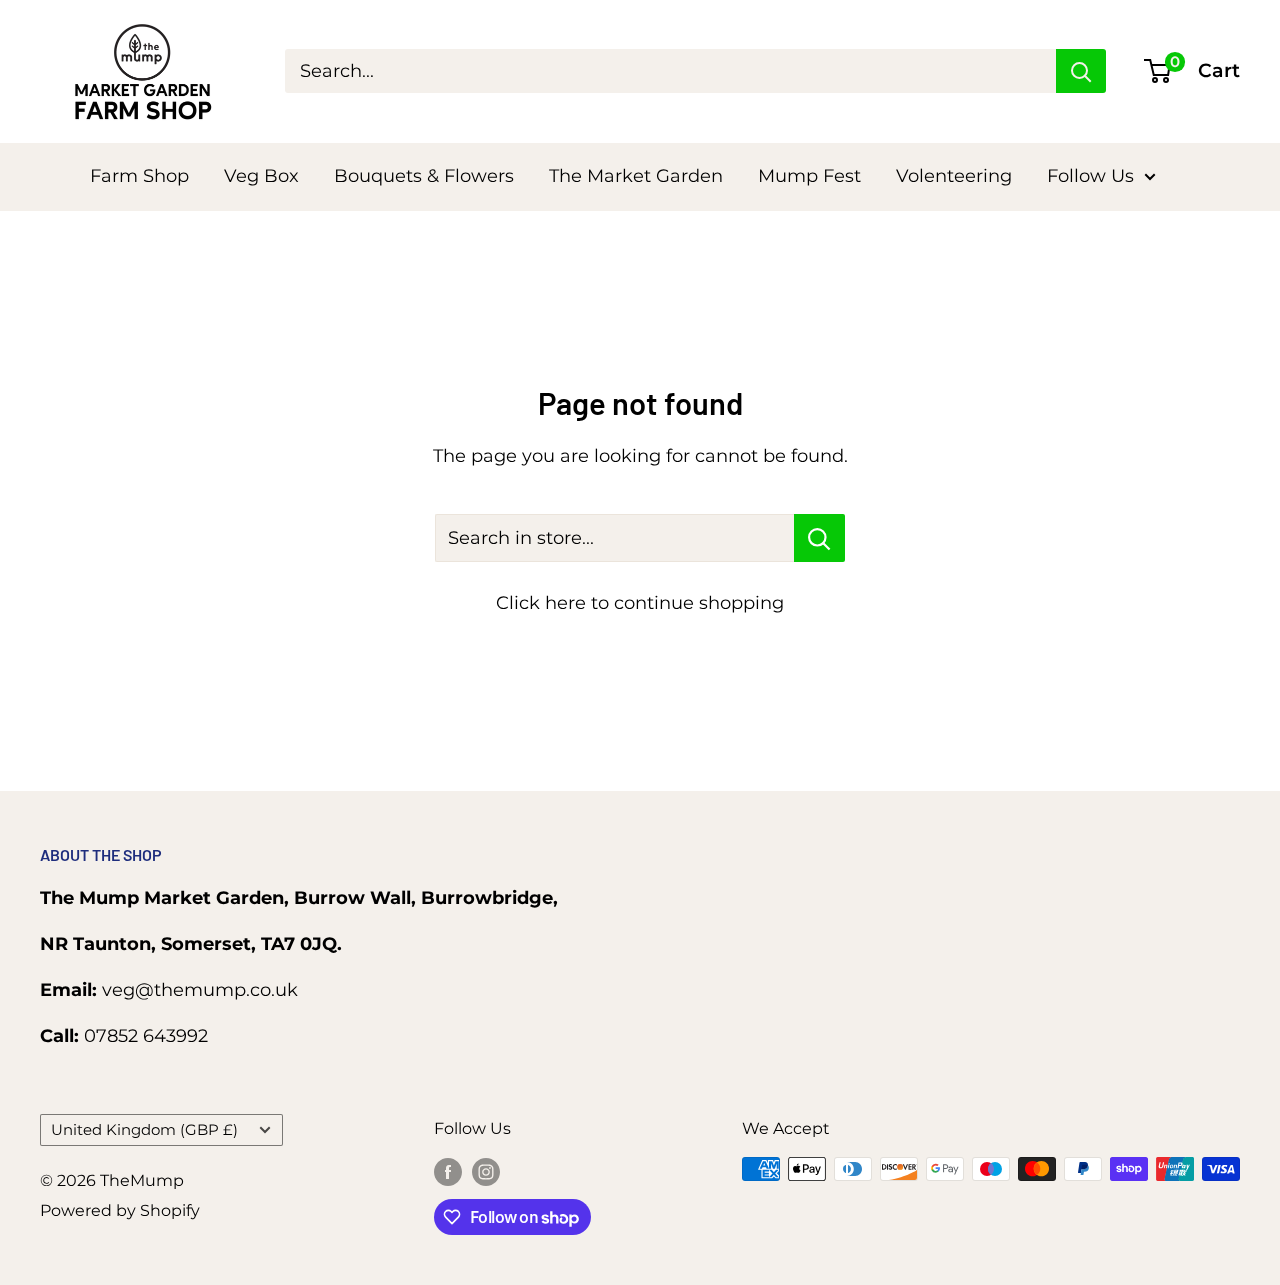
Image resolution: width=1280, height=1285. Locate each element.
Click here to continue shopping (640, 603)
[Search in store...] (819, 538)
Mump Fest (809, 176)
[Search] (1081, 71)
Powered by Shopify (120, 1210)
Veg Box (261, 176)
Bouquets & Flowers (424, 176)
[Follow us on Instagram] (486, 1172)
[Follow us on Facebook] (448, 1172)
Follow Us (1090, 176)
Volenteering (954, 176)
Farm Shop (139, 176)
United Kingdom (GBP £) (144, 1129)
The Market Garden (636, 176)
